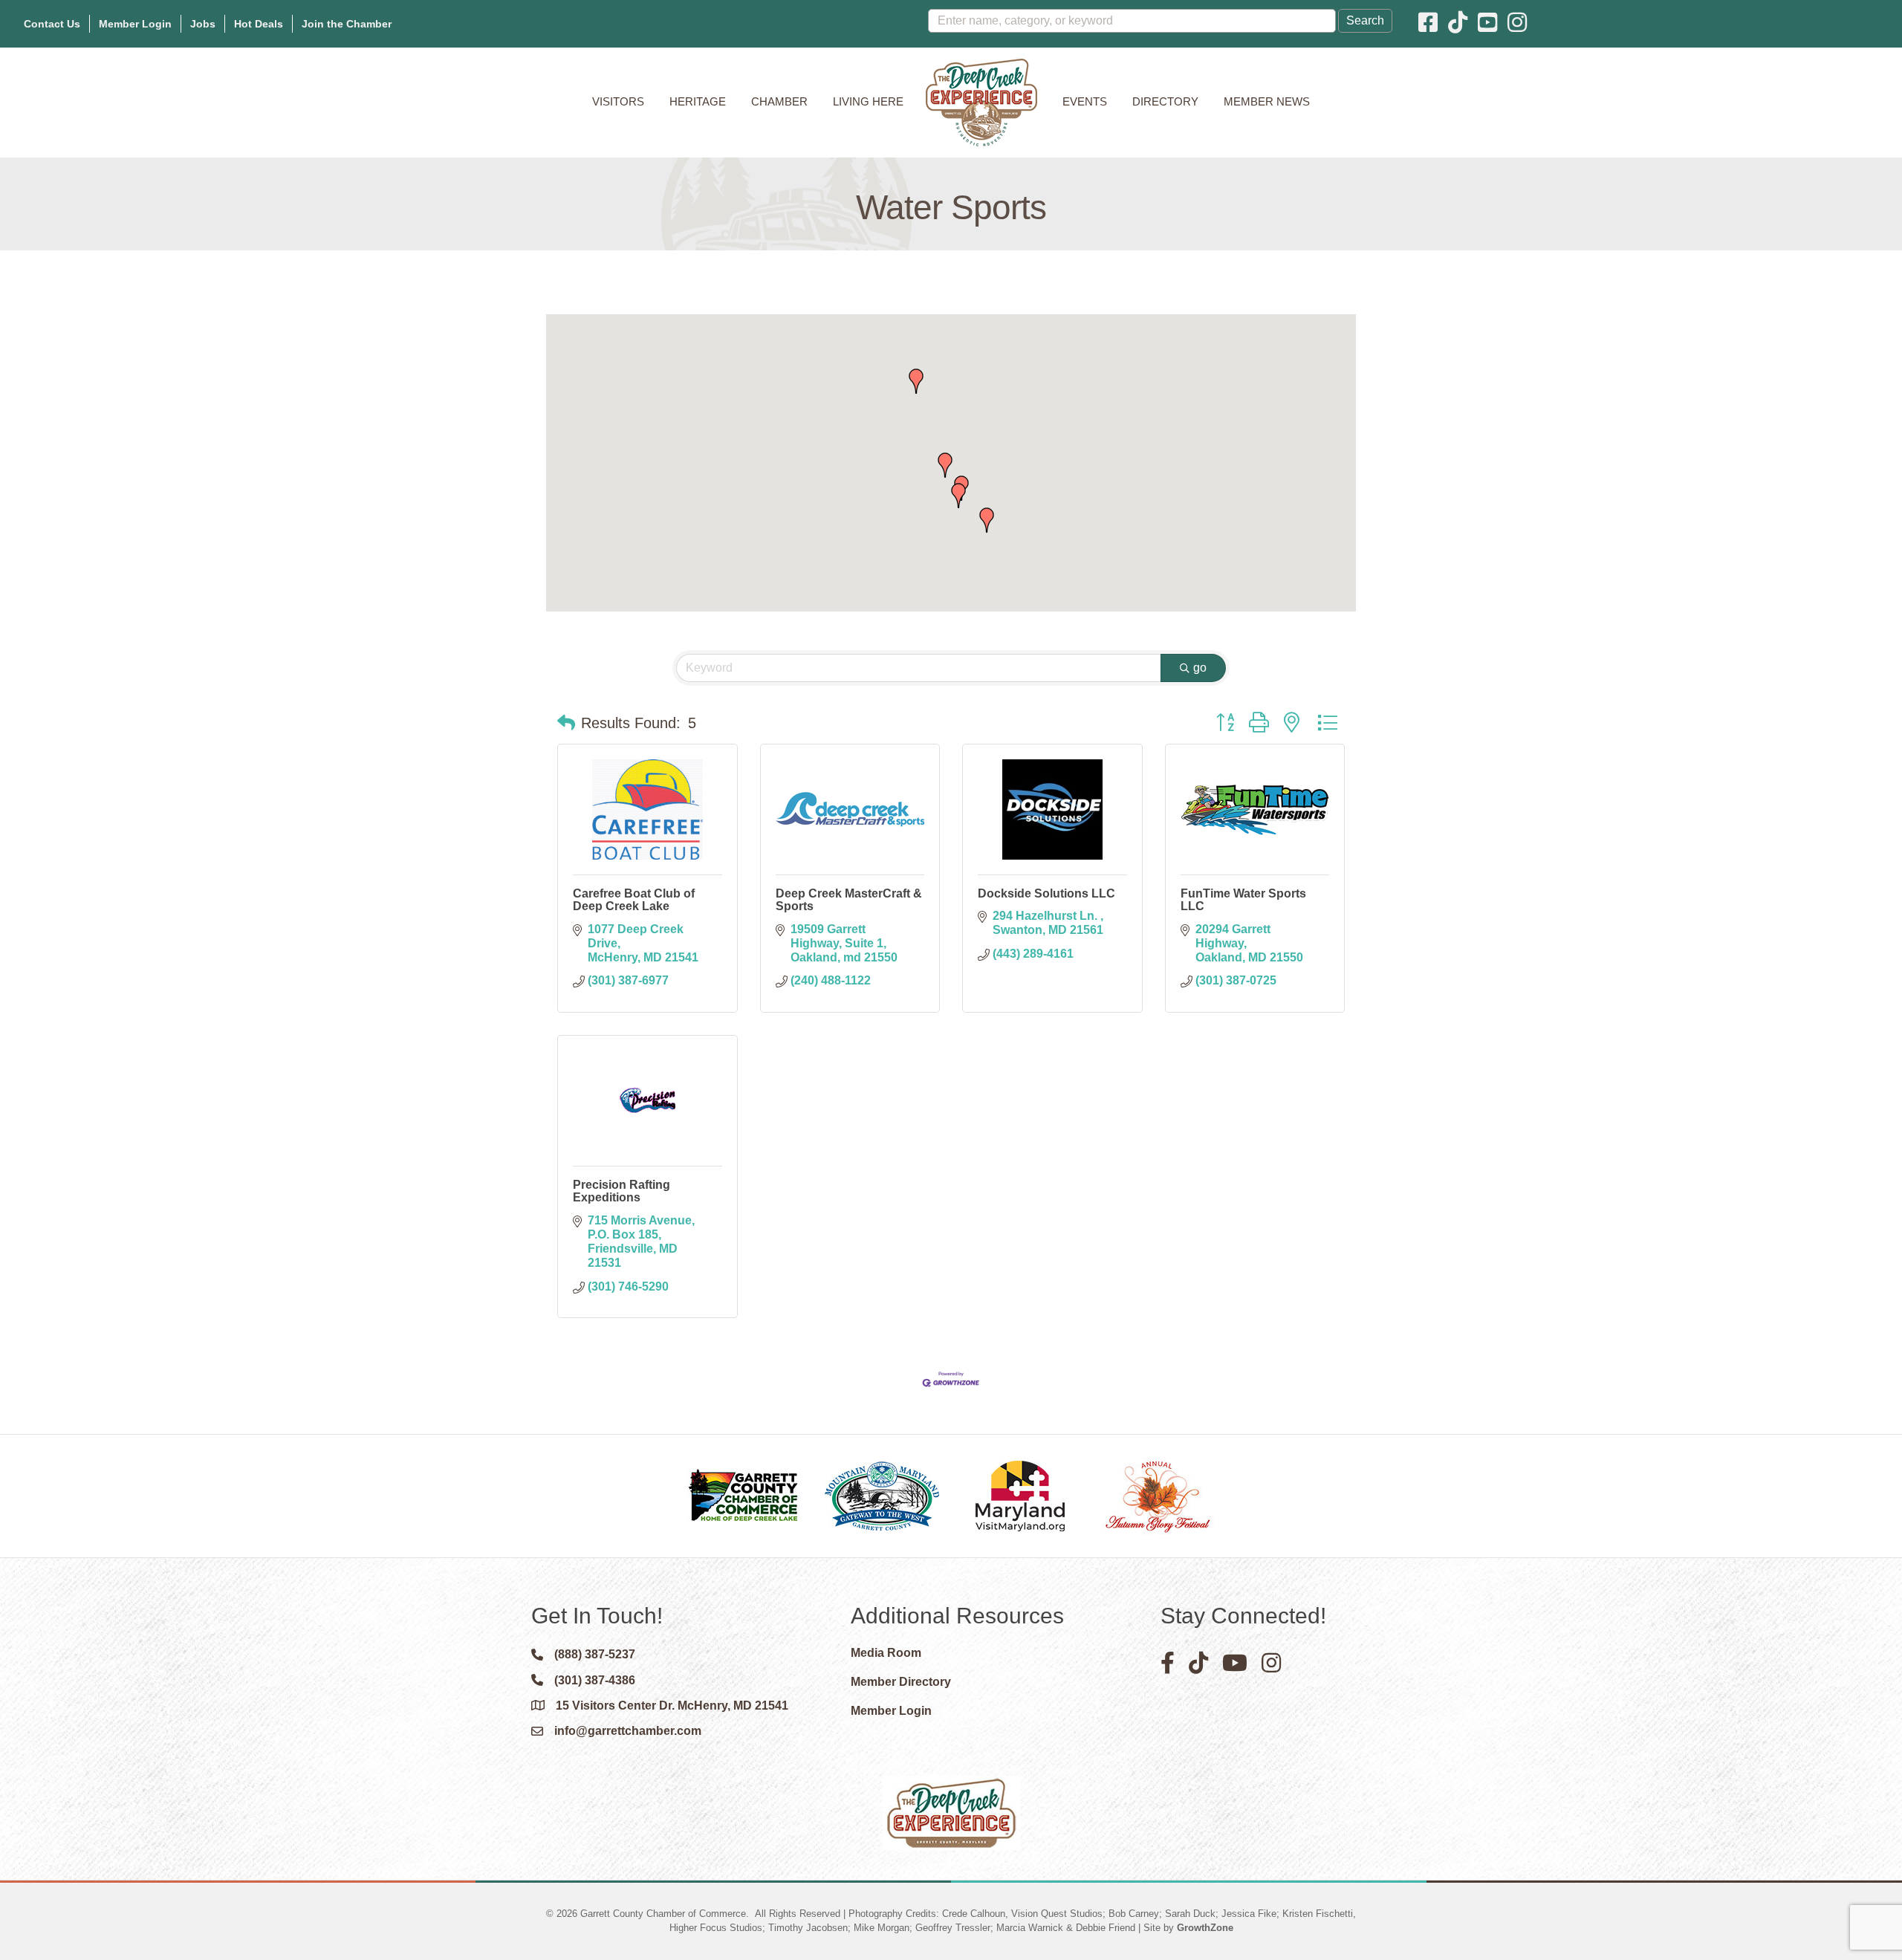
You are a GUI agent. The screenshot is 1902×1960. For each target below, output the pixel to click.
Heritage (698, 101)
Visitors (618, 101)
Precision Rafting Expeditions (621, 1191)
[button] (916, 381)
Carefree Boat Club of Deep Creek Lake (634, 900)
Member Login (135, 24)
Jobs (203, 24)
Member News (1267, 101)
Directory (1165, 101)
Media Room (886, 1653)
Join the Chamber (347, 24)
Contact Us (52, 24)
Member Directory (901, 1682)
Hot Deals (259, 24)
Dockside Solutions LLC (1046, 893)
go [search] (1200, 668)
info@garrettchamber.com (628, 1731)
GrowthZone (1205, 1928)
